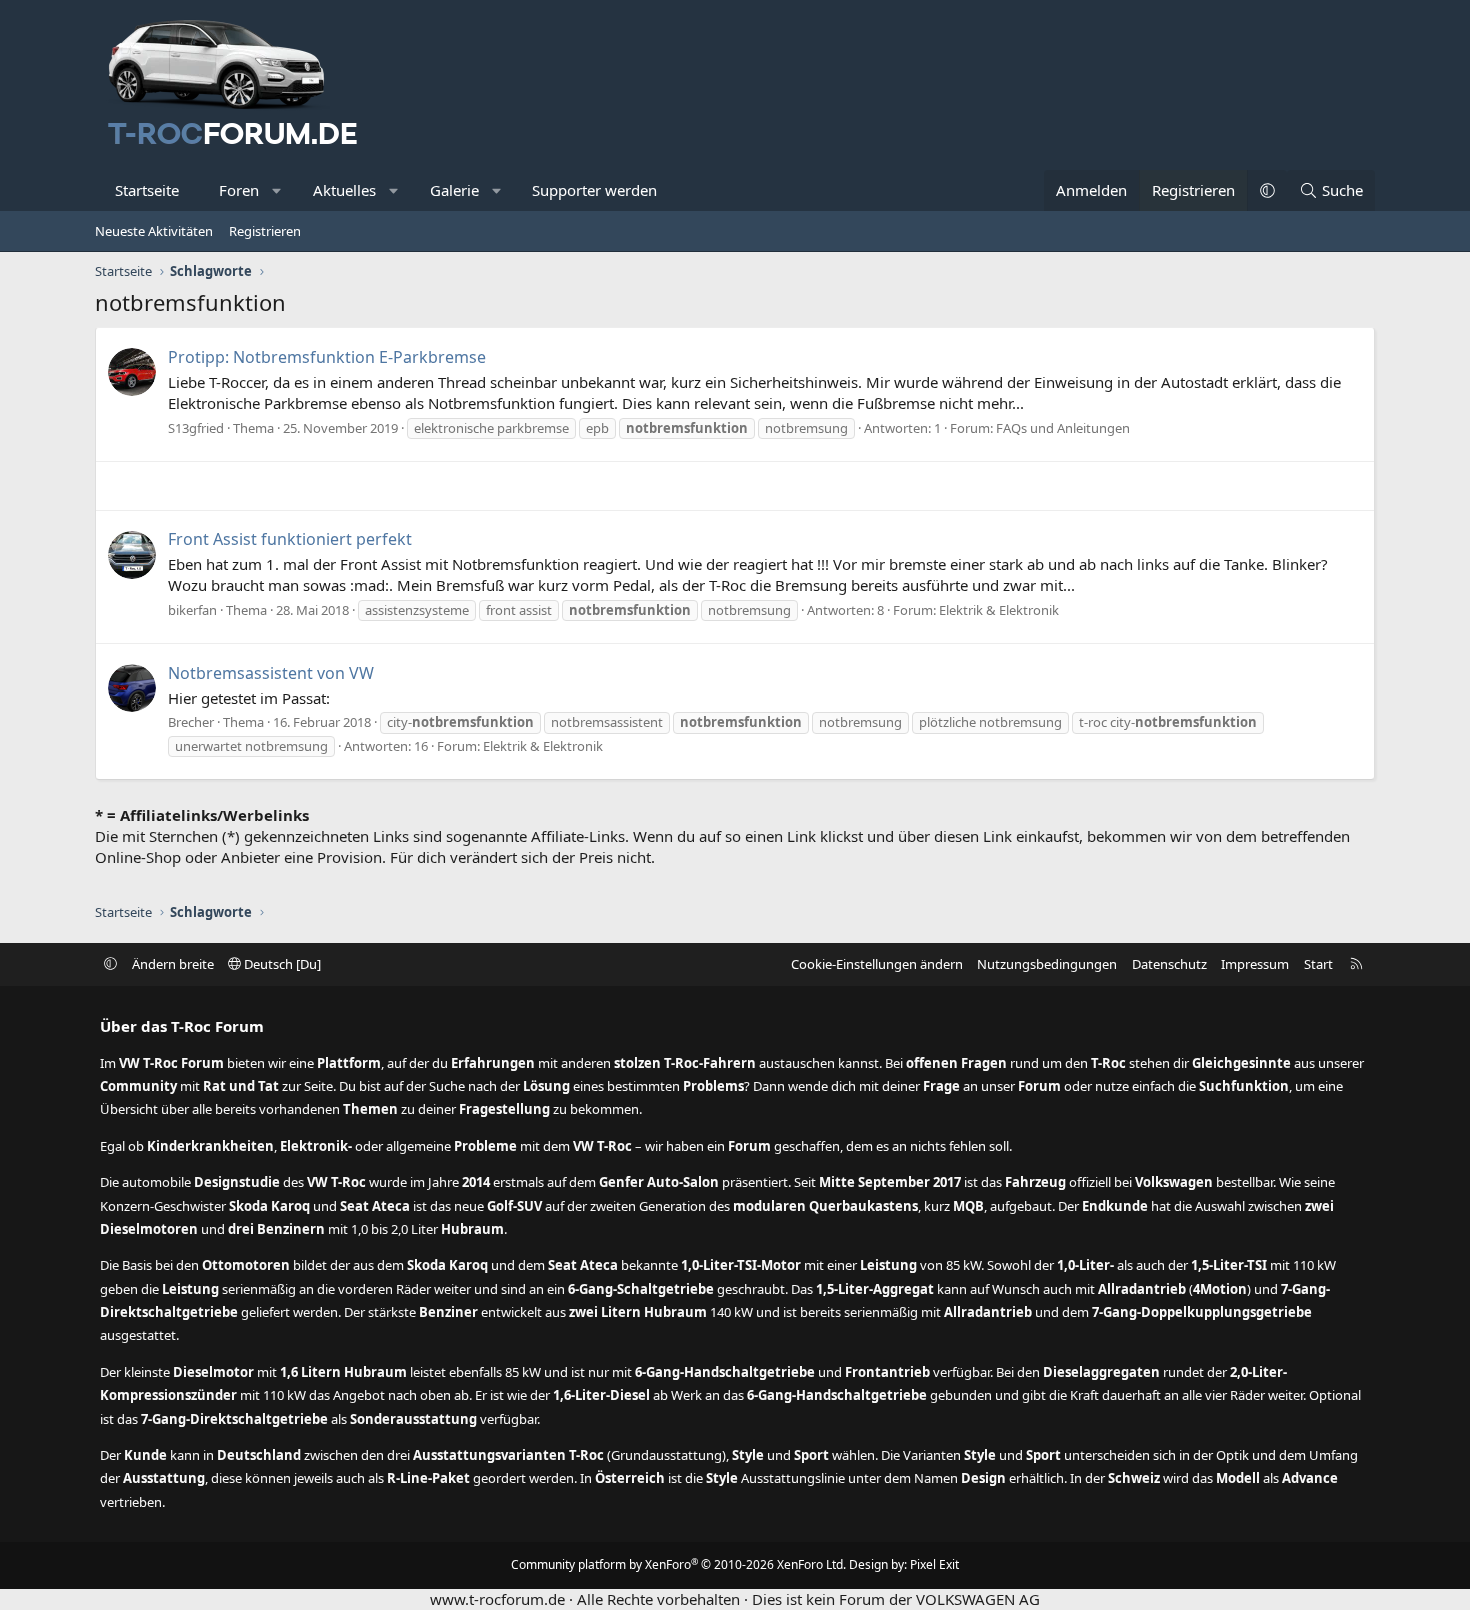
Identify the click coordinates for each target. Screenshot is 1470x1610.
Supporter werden (594, 190)
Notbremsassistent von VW (271, 673)
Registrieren (265, 231)
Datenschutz (1169, 964)
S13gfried (196, 428)
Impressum (1255, 964)
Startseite (147, 190)
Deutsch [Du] (281, 964)
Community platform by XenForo (678, 1564)
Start (1318, 964)
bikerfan (192, 610)
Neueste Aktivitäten (154, 231)
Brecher (191, 722)
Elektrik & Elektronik (999, 610)
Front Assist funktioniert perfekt (290, 539)
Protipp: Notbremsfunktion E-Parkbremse (327, 357)
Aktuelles (344, 190)
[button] (277, 190)
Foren (239, 190)
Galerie (454, 190)
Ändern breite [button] (173, 964)
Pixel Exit (934, 1564)
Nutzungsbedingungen (1047, 964)
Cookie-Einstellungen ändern (877, 964)
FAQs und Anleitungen (1063, 428)
